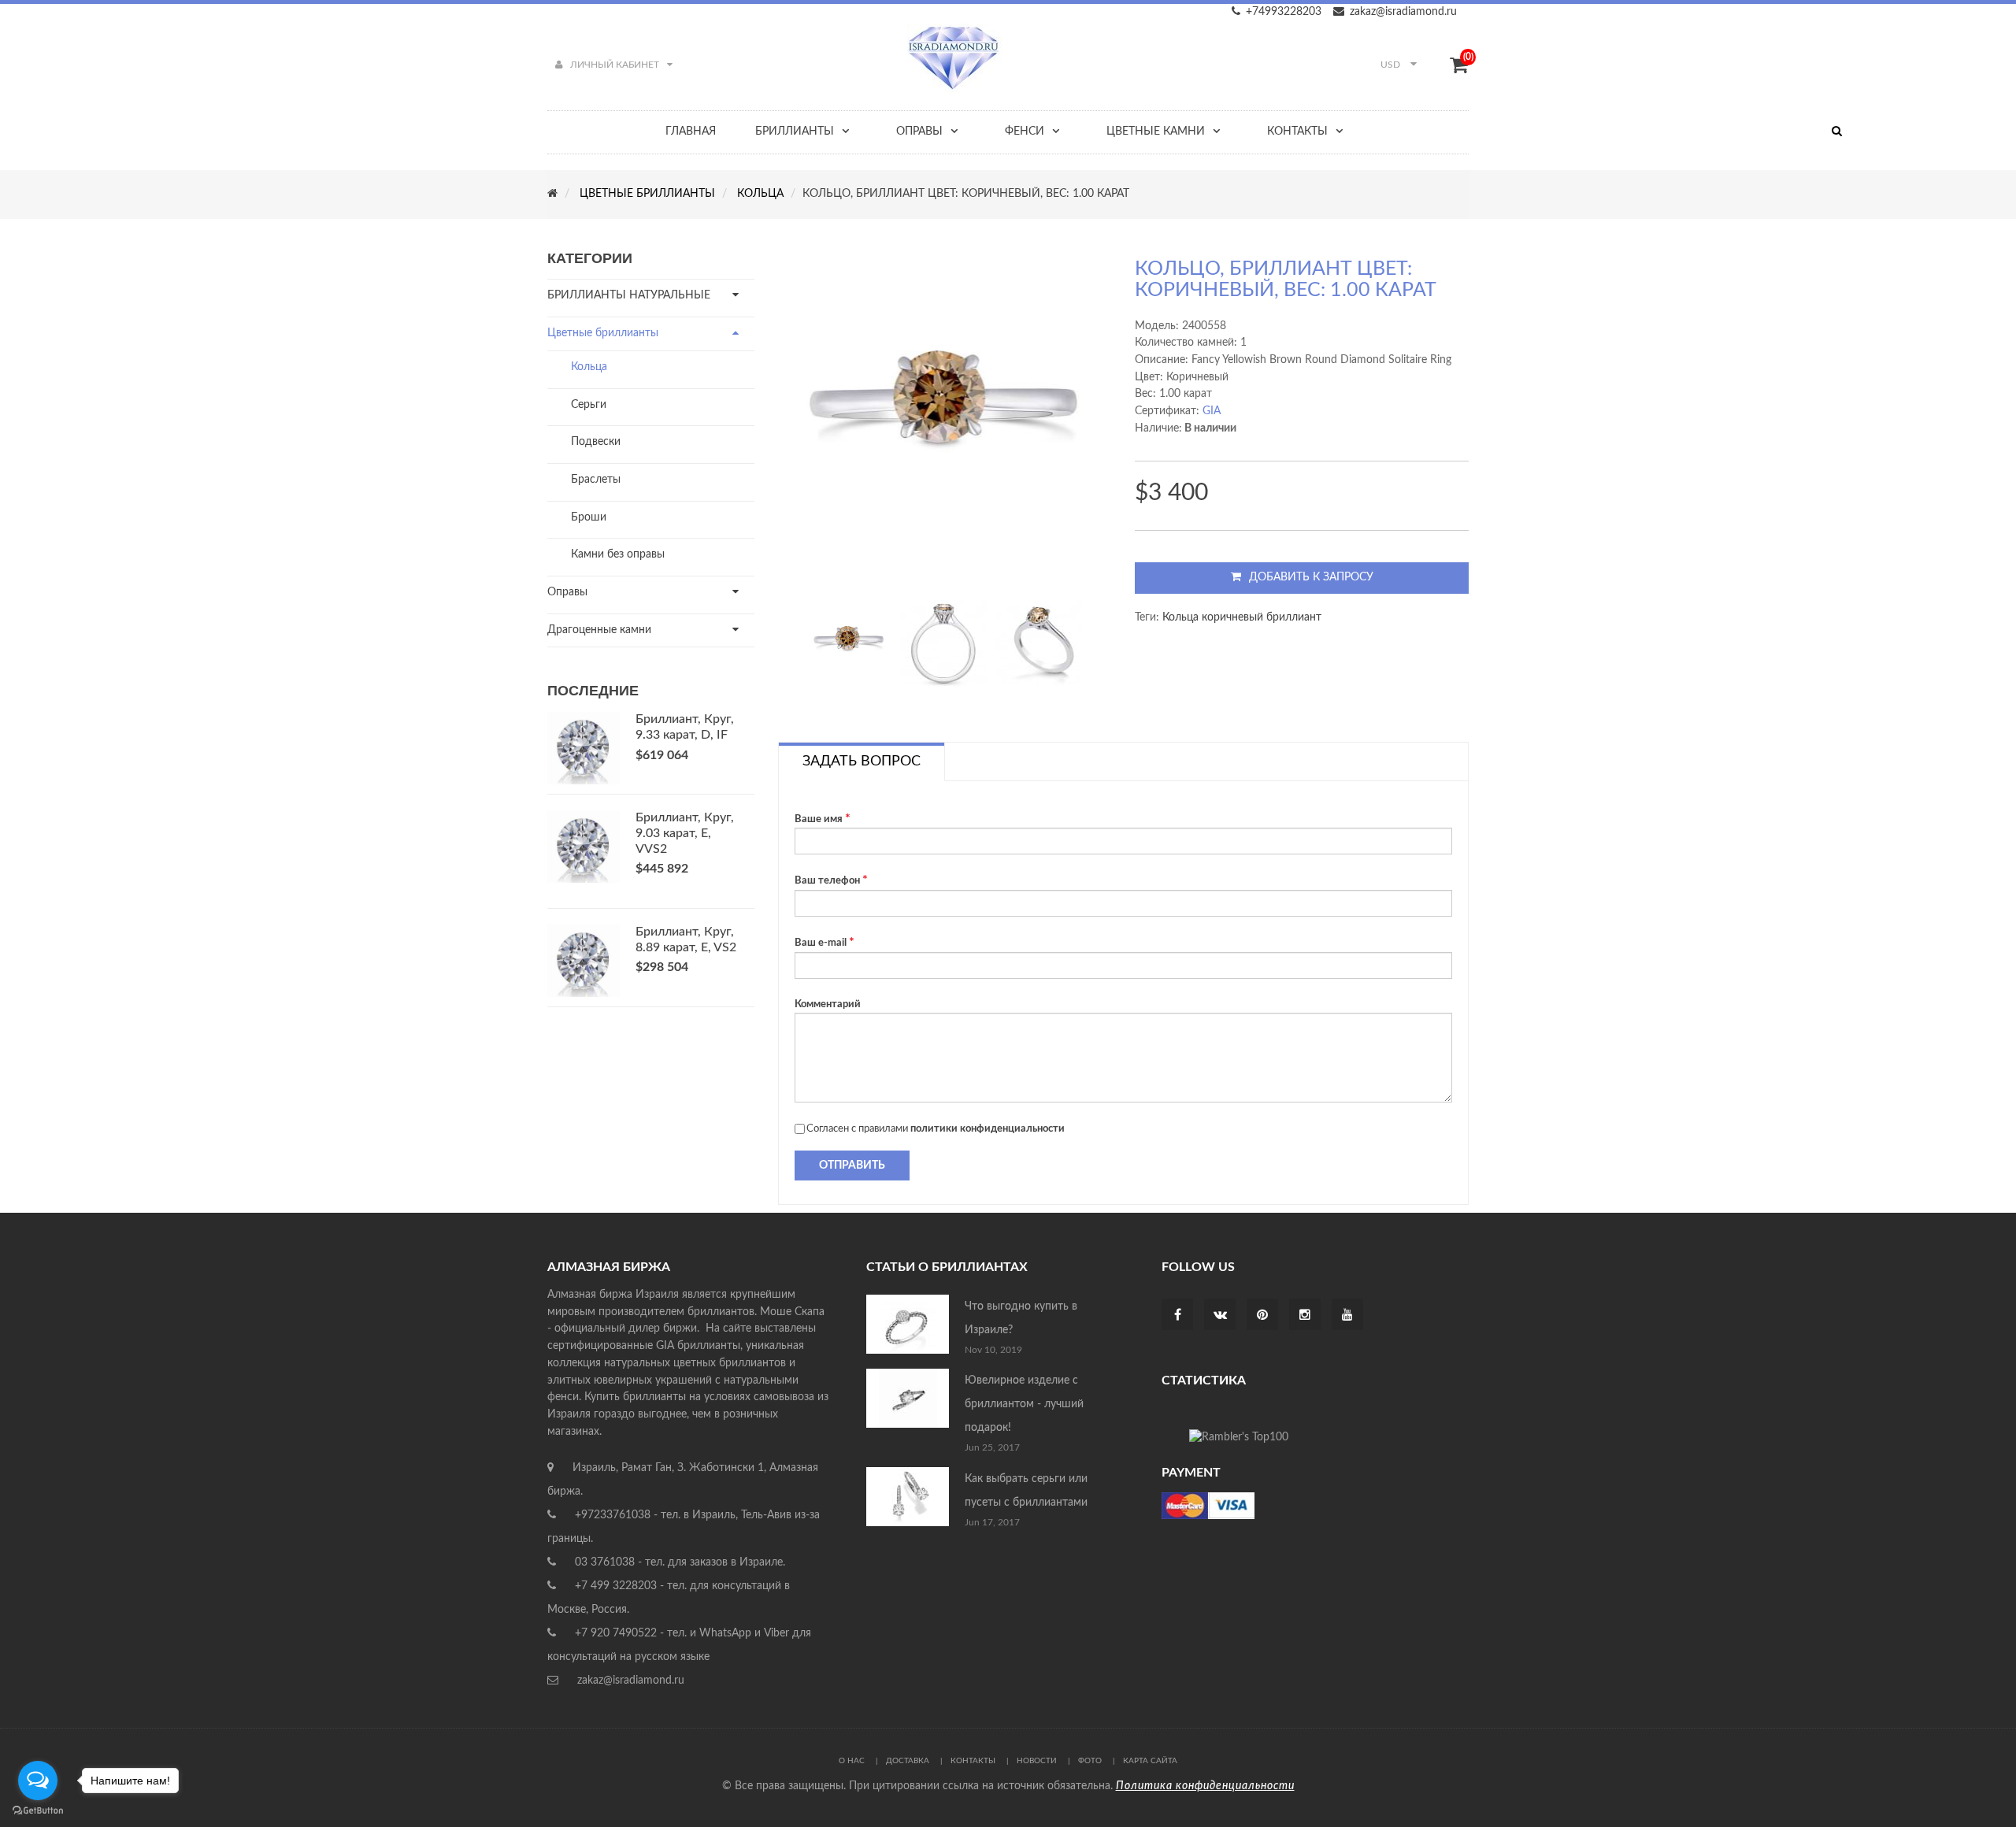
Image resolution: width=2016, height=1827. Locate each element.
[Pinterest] (1262, 1316)
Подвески (596, 442)
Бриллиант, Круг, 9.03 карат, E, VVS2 (685, 833)
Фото (1090, 1761)
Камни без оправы (618, 554)
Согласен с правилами (936, 1129)
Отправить (852, 1165)
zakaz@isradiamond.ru (1403, 12)
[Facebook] (1178, 1316)
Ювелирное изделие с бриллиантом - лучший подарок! (1024, 1404)
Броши (589, 517)
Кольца (589, 367)
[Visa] (1208, 1506)
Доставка (908, 1761)
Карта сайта (1150, 1761)
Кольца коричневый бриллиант (1242, 617)
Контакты (973, 1761)
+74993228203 (1284, 12)
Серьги (589, 405)
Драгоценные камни (599, 630)
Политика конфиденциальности (1205, 1786)
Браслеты (596, 480)
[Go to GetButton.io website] (38, 1811)
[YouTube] (1347, 1316)
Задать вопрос (862, 762)
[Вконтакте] (1220, 1316)
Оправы (567, 592)
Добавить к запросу (1311, 577)
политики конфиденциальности (988, 1129)
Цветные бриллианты (603, 333)
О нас (852, 1761)
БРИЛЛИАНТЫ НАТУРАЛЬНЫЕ (629, 295)
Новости (1037, 1761)
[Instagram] (1305, 1316)
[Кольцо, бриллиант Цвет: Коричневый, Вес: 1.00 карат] (849, 643)
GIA (1212, 411)
